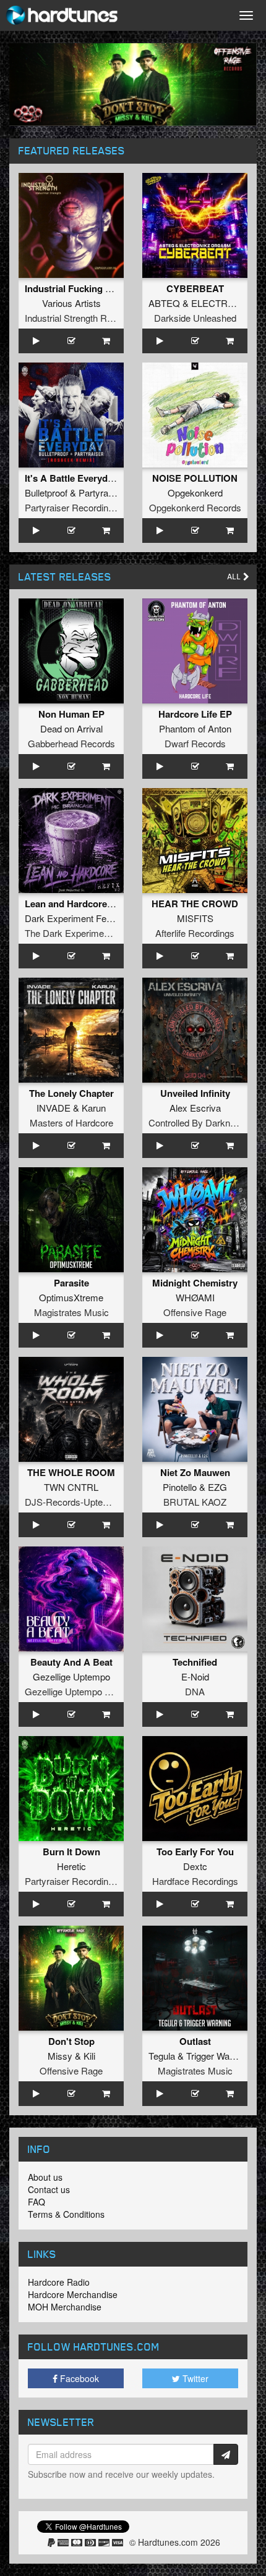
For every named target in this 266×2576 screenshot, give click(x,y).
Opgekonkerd (195, 493)
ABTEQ (164, 303)
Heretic (71, 1866)
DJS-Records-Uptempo (73, 1502)
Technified (195, 1662)
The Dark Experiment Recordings (92, 933)
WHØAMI (195, 1297)
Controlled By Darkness (197, 1122)
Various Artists (71, 303)
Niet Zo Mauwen (195, 1472)
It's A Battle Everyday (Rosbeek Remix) (109, 478)
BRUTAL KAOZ (195, 1502)
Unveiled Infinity (195, 1093)
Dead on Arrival (71, 728)
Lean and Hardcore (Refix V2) (88, 904)
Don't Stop (71, 2041)
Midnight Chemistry (195, 1283)
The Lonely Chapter (71, 1093)
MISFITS (195, 918)
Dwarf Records (195, 743)
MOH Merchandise (65, 2307)
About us (45, 2177)
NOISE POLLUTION (195, 478)
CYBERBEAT (195, 288)
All (235, 577)
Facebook (78, 2378)
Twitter (194, 2378)
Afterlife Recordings (195, 933)
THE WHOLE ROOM (71, 1472)
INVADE (54, 1108)
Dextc (195, 1866)
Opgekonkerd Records (195, 507)
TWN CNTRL (71, 1487)
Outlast (195, 2041)
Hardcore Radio (59, 2282)
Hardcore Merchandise (73, 2294)
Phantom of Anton (195, 728)
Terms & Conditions (66, 2214)
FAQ (36, 2202)
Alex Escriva (195, 1108)
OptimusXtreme (71, 1297)
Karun (94, 1108)
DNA (195, 1691)
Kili (89, 2056)
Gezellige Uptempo (71, 1676)
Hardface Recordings (195, 1881)
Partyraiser (101, 493)
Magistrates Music (71, 1312)
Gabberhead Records (71, 743)
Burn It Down (71, 1852)
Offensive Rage (195, 1312)
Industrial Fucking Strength (84, 288)
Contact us (49, 2189)
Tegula (162, 2056)
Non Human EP (71, 714)
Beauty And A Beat (71, 1662)
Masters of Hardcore (71, 1122)
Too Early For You (195, 1852)
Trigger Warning (218, 2056)
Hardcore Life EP (195, 714)
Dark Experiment (59, 918)
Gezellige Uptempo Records (82, 1691)
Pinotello (180, 1487)
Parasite (71, 1283)
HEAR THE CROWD (195, 904)
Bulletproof (46, 493)
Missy (60, 2056)
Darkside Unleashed (195, 318)
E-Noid (195, 1676)
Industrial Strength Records (80, 318)
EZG (217, 1487)
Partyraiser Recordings (71, 507)
